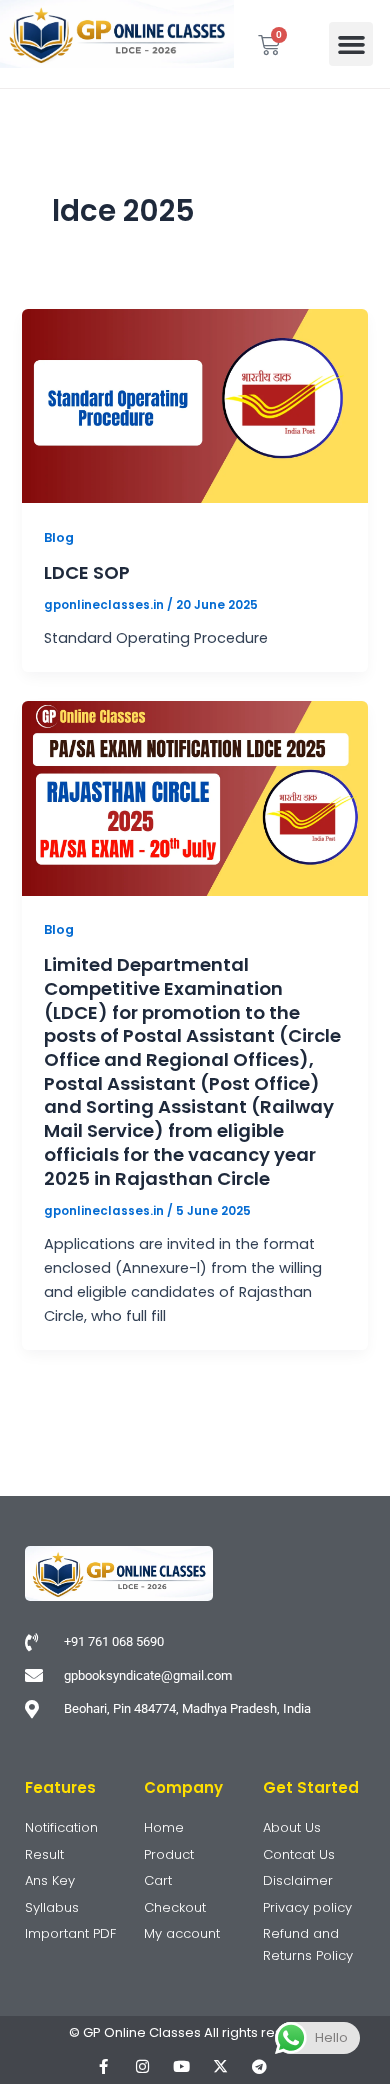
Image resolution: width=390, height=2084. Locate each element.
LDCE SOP (87, 572)
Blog (59, 537)
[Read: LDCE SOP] (194, 405)
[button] (351, 44)
